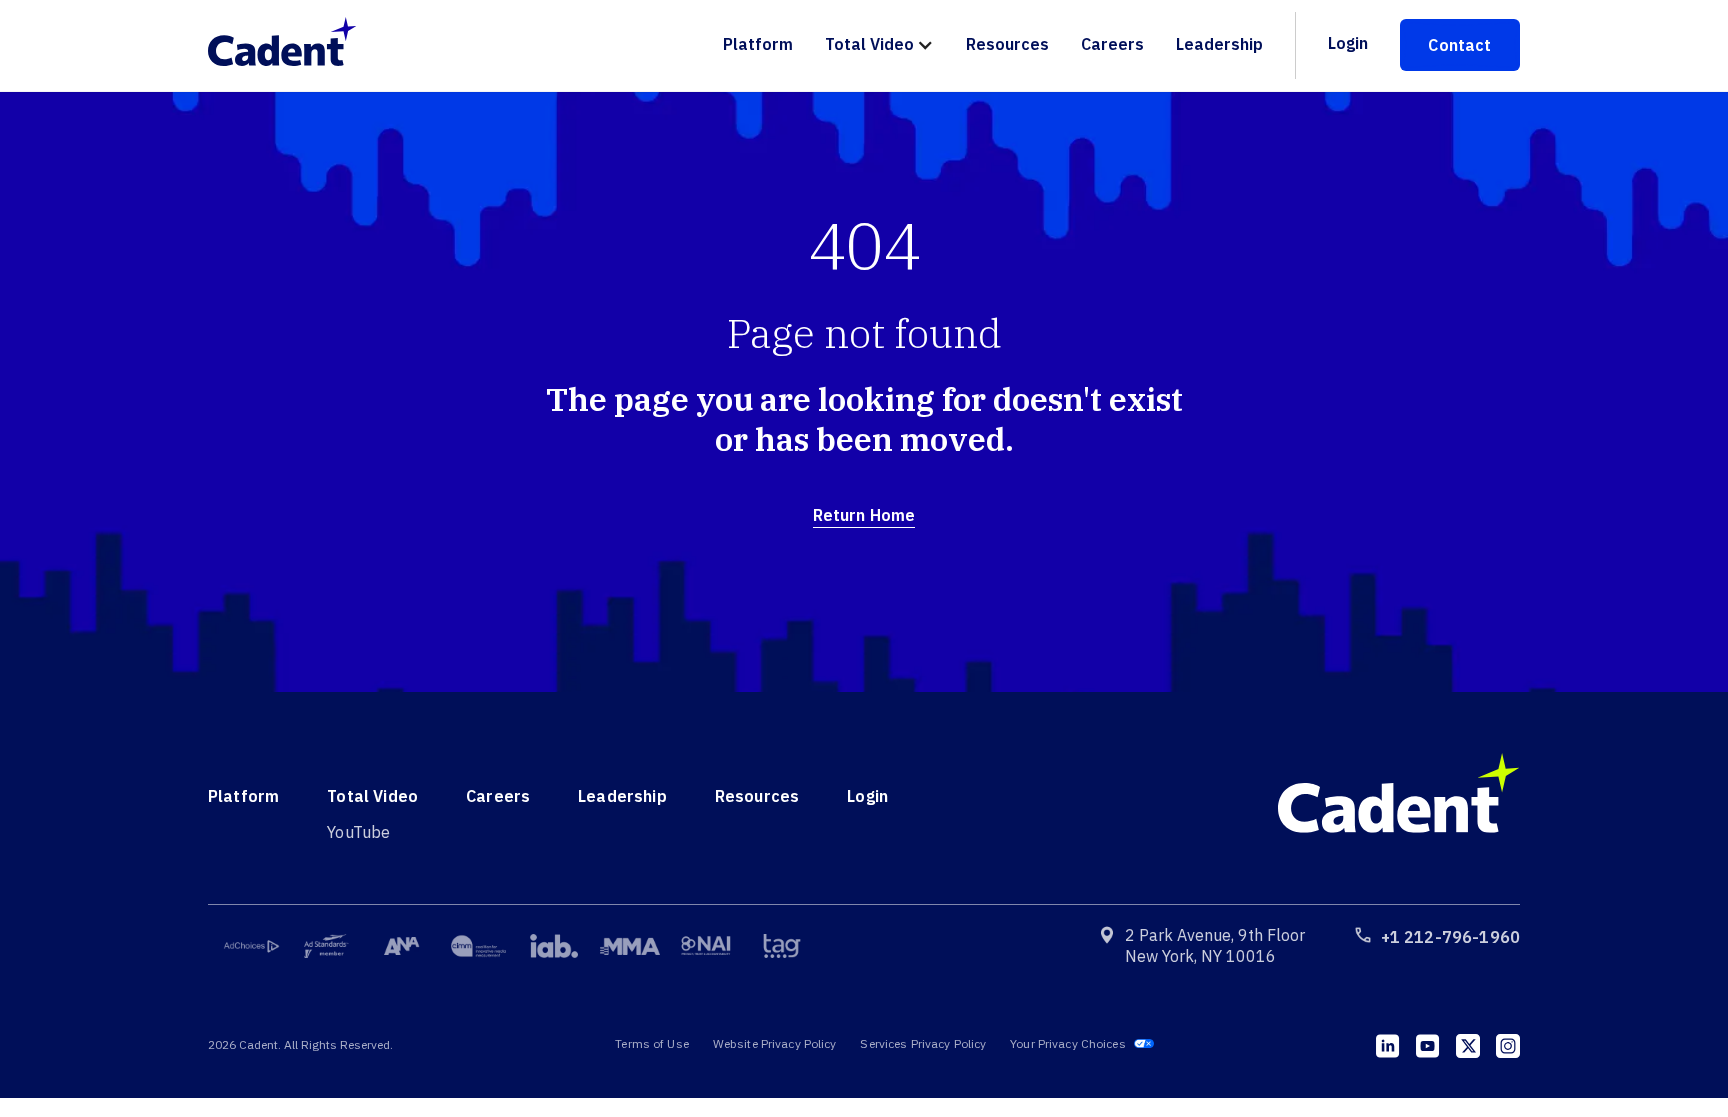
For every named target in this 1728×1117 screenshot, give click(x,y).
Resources (1007, 44)
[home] (292, 45)
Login (1348, 43)
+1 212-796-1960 (1450, 937)
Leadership (1219, 44)
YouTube (358, 832)
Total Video (869, 44)
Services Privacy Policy (923, 1043)
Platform (758, 44)
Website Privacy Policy (775, 1043)
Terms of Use (651, 1043)
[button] (879, 45)
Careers (1112, 44)
